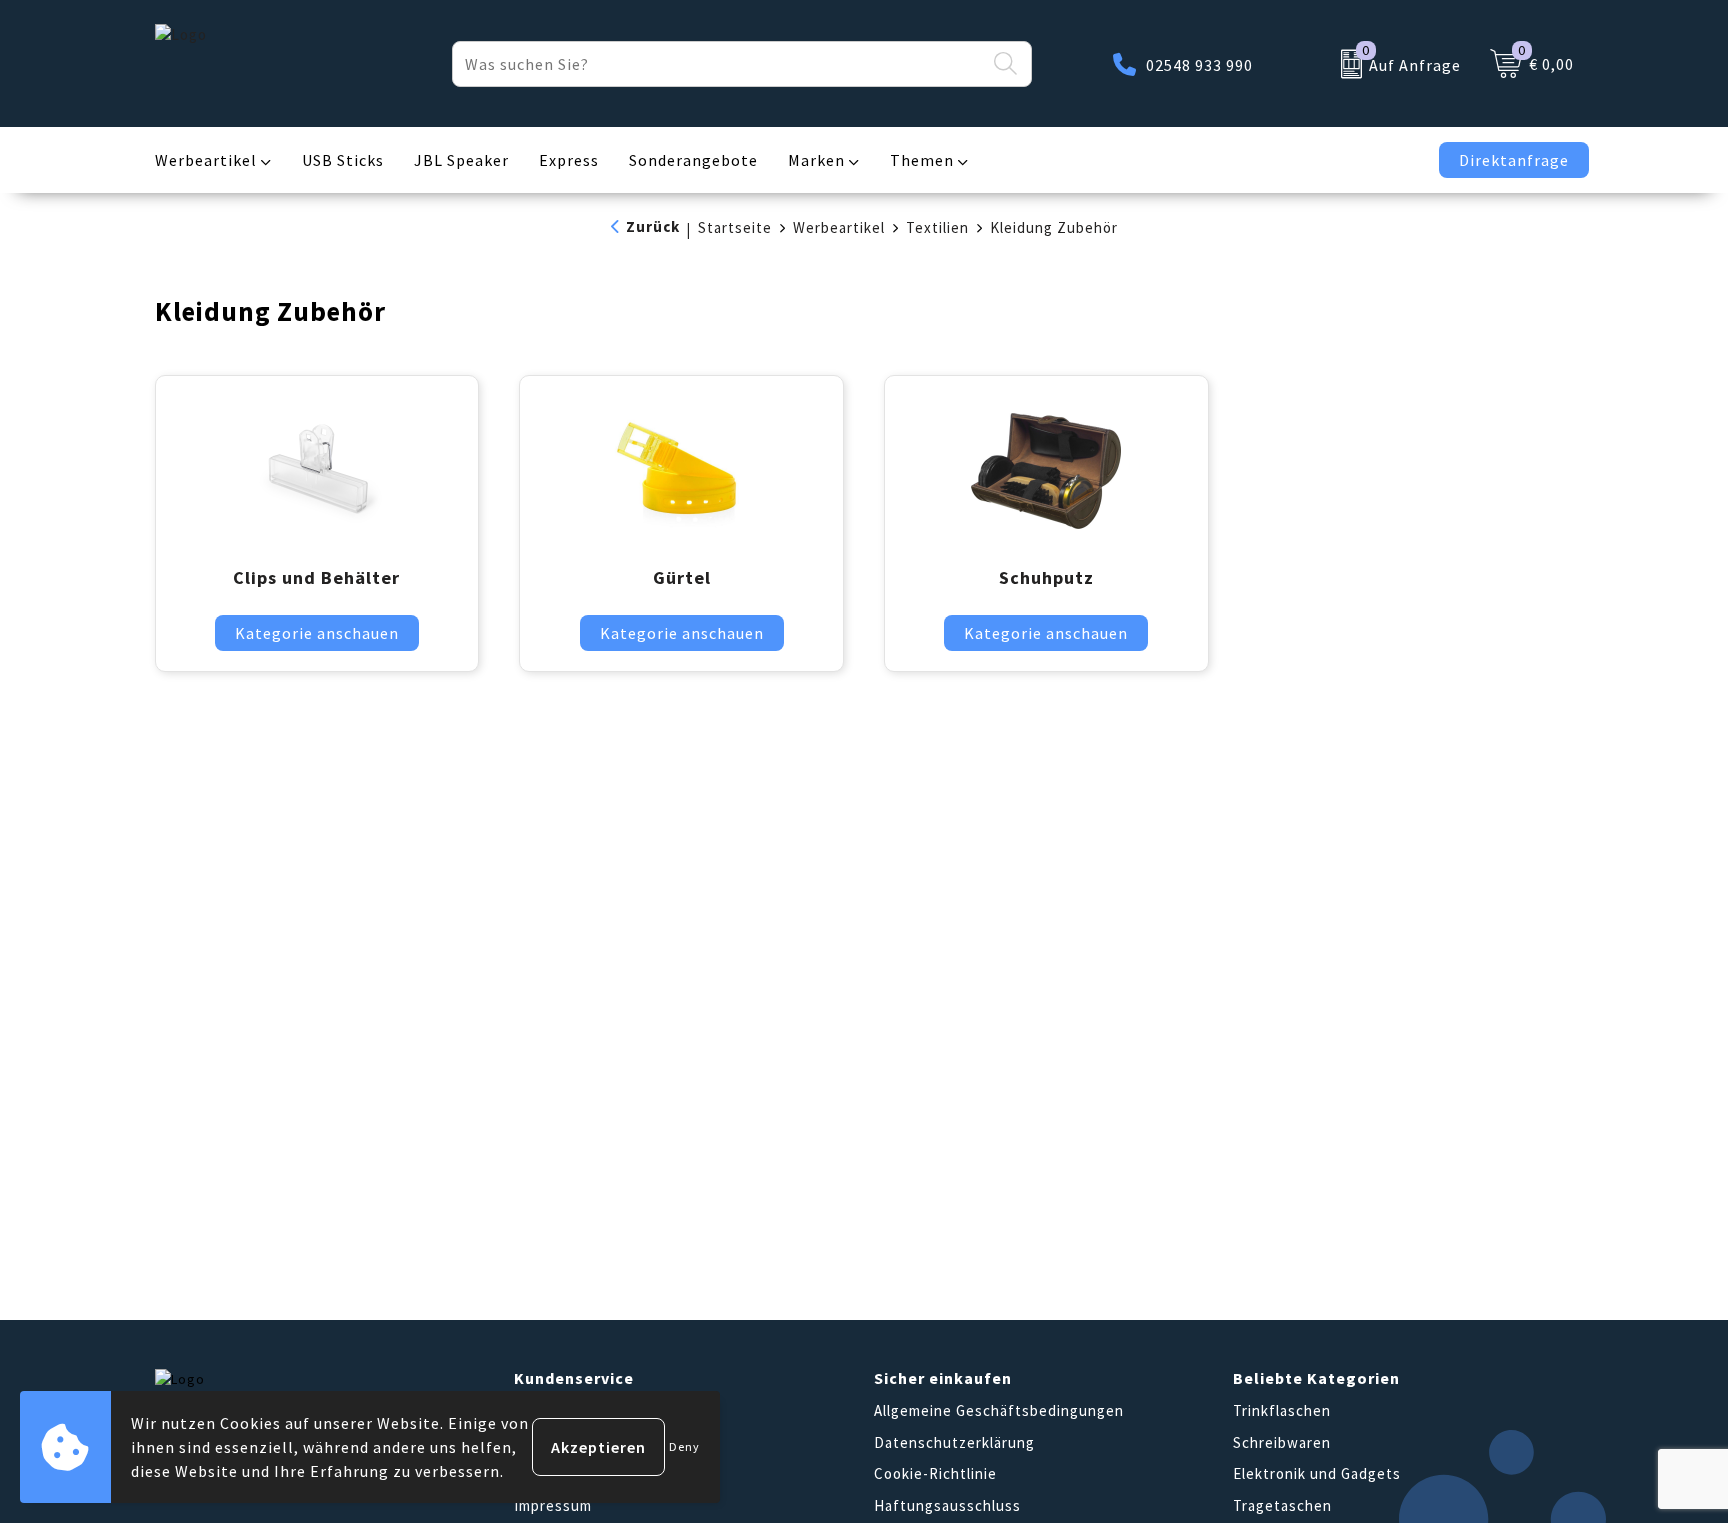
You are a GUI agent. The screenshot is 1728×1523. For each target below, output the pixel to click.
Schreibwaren (1282, 1442)
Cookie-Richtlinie (935, 1473)
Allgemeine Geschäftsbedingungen (999, 1410)
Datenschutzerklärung (954, 1442)
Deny (684, 1446)
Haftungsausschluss (947, 1505)
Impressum (553, 1505)
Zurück (653, 226)
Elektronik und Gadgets (1317, 1473)
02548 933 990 (1199, 65)
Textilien (937, 227)
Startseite (735, 227)
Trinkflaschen (1282, 1410)
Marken (816, 160)
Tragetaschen (1282, 1505)
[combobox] (719, 64)
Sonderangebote (693, 160)
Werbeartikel (206, 160)
